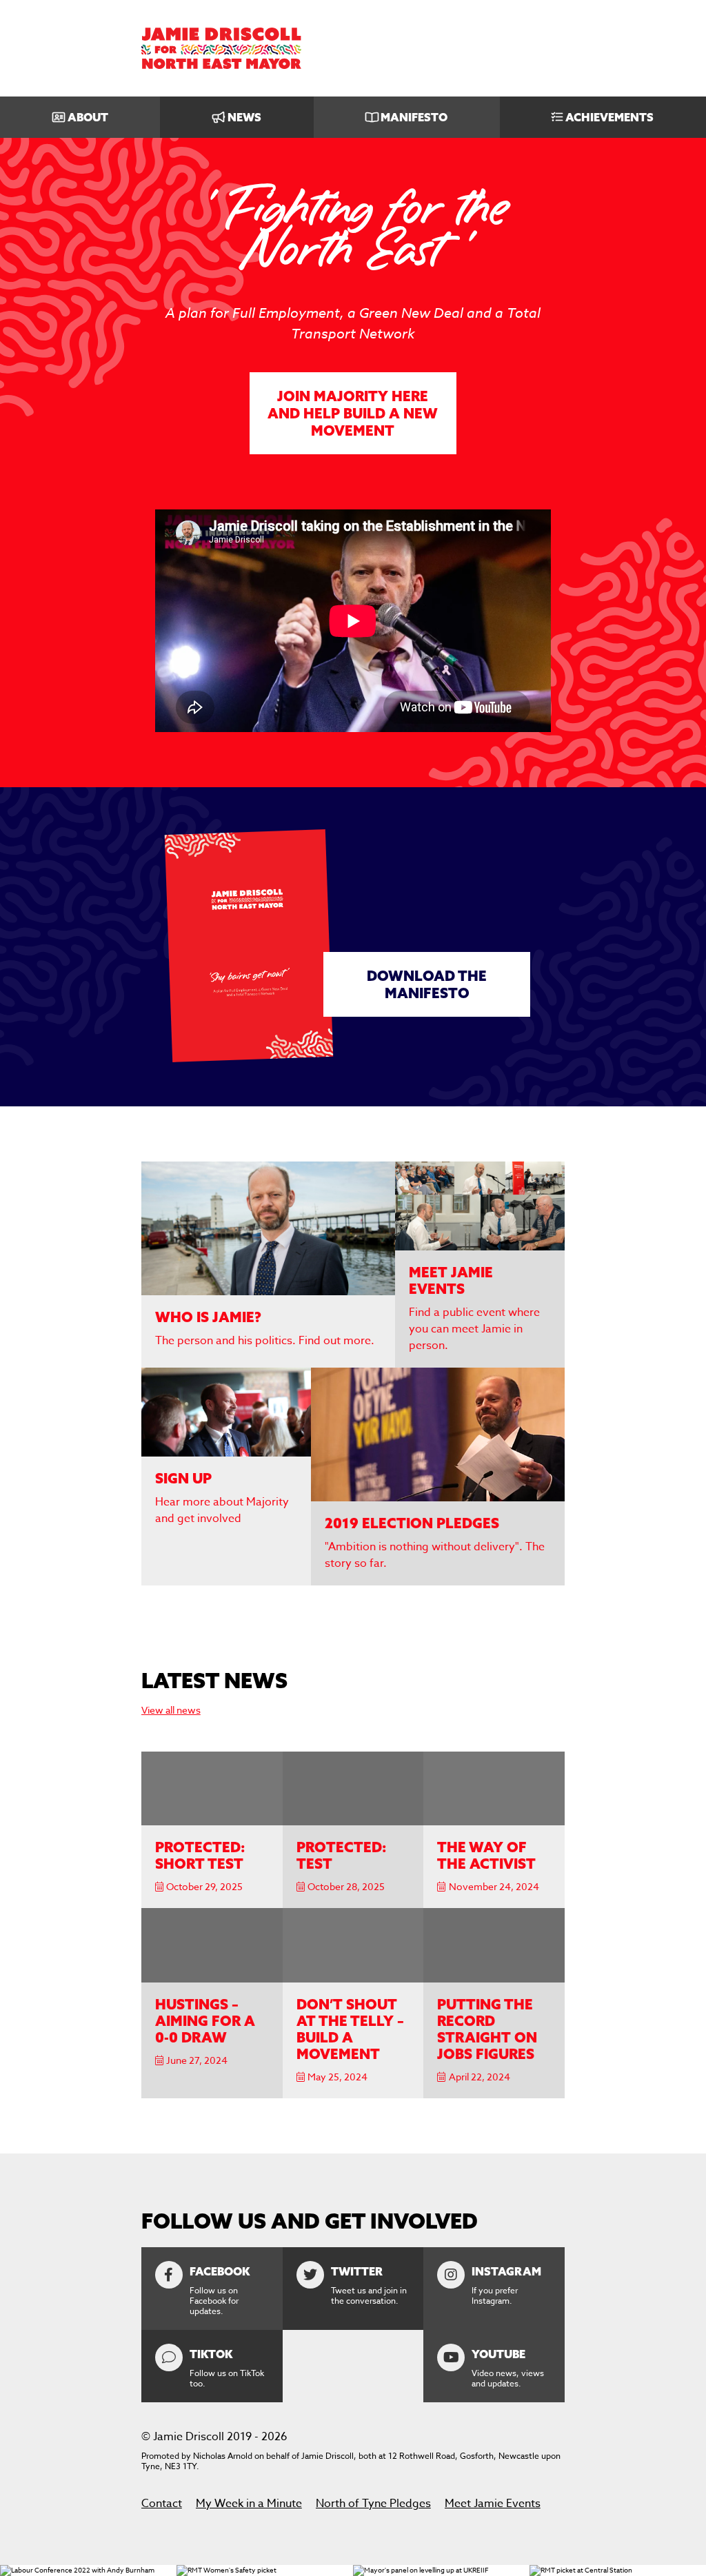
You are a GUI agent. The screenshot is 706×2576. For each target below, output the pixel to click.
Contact (162, 2504)
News (244, 117)
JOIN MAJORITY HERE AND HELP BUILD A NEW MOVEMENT (353, 413)
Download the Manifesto (427, 984)
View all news (171, 1710)
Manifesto (414, 117)
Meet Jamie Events (493, 2504)
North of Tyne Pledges (373, 2504)
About (88, 117)
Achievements (609, 117)
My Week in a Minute (249, 2504)
